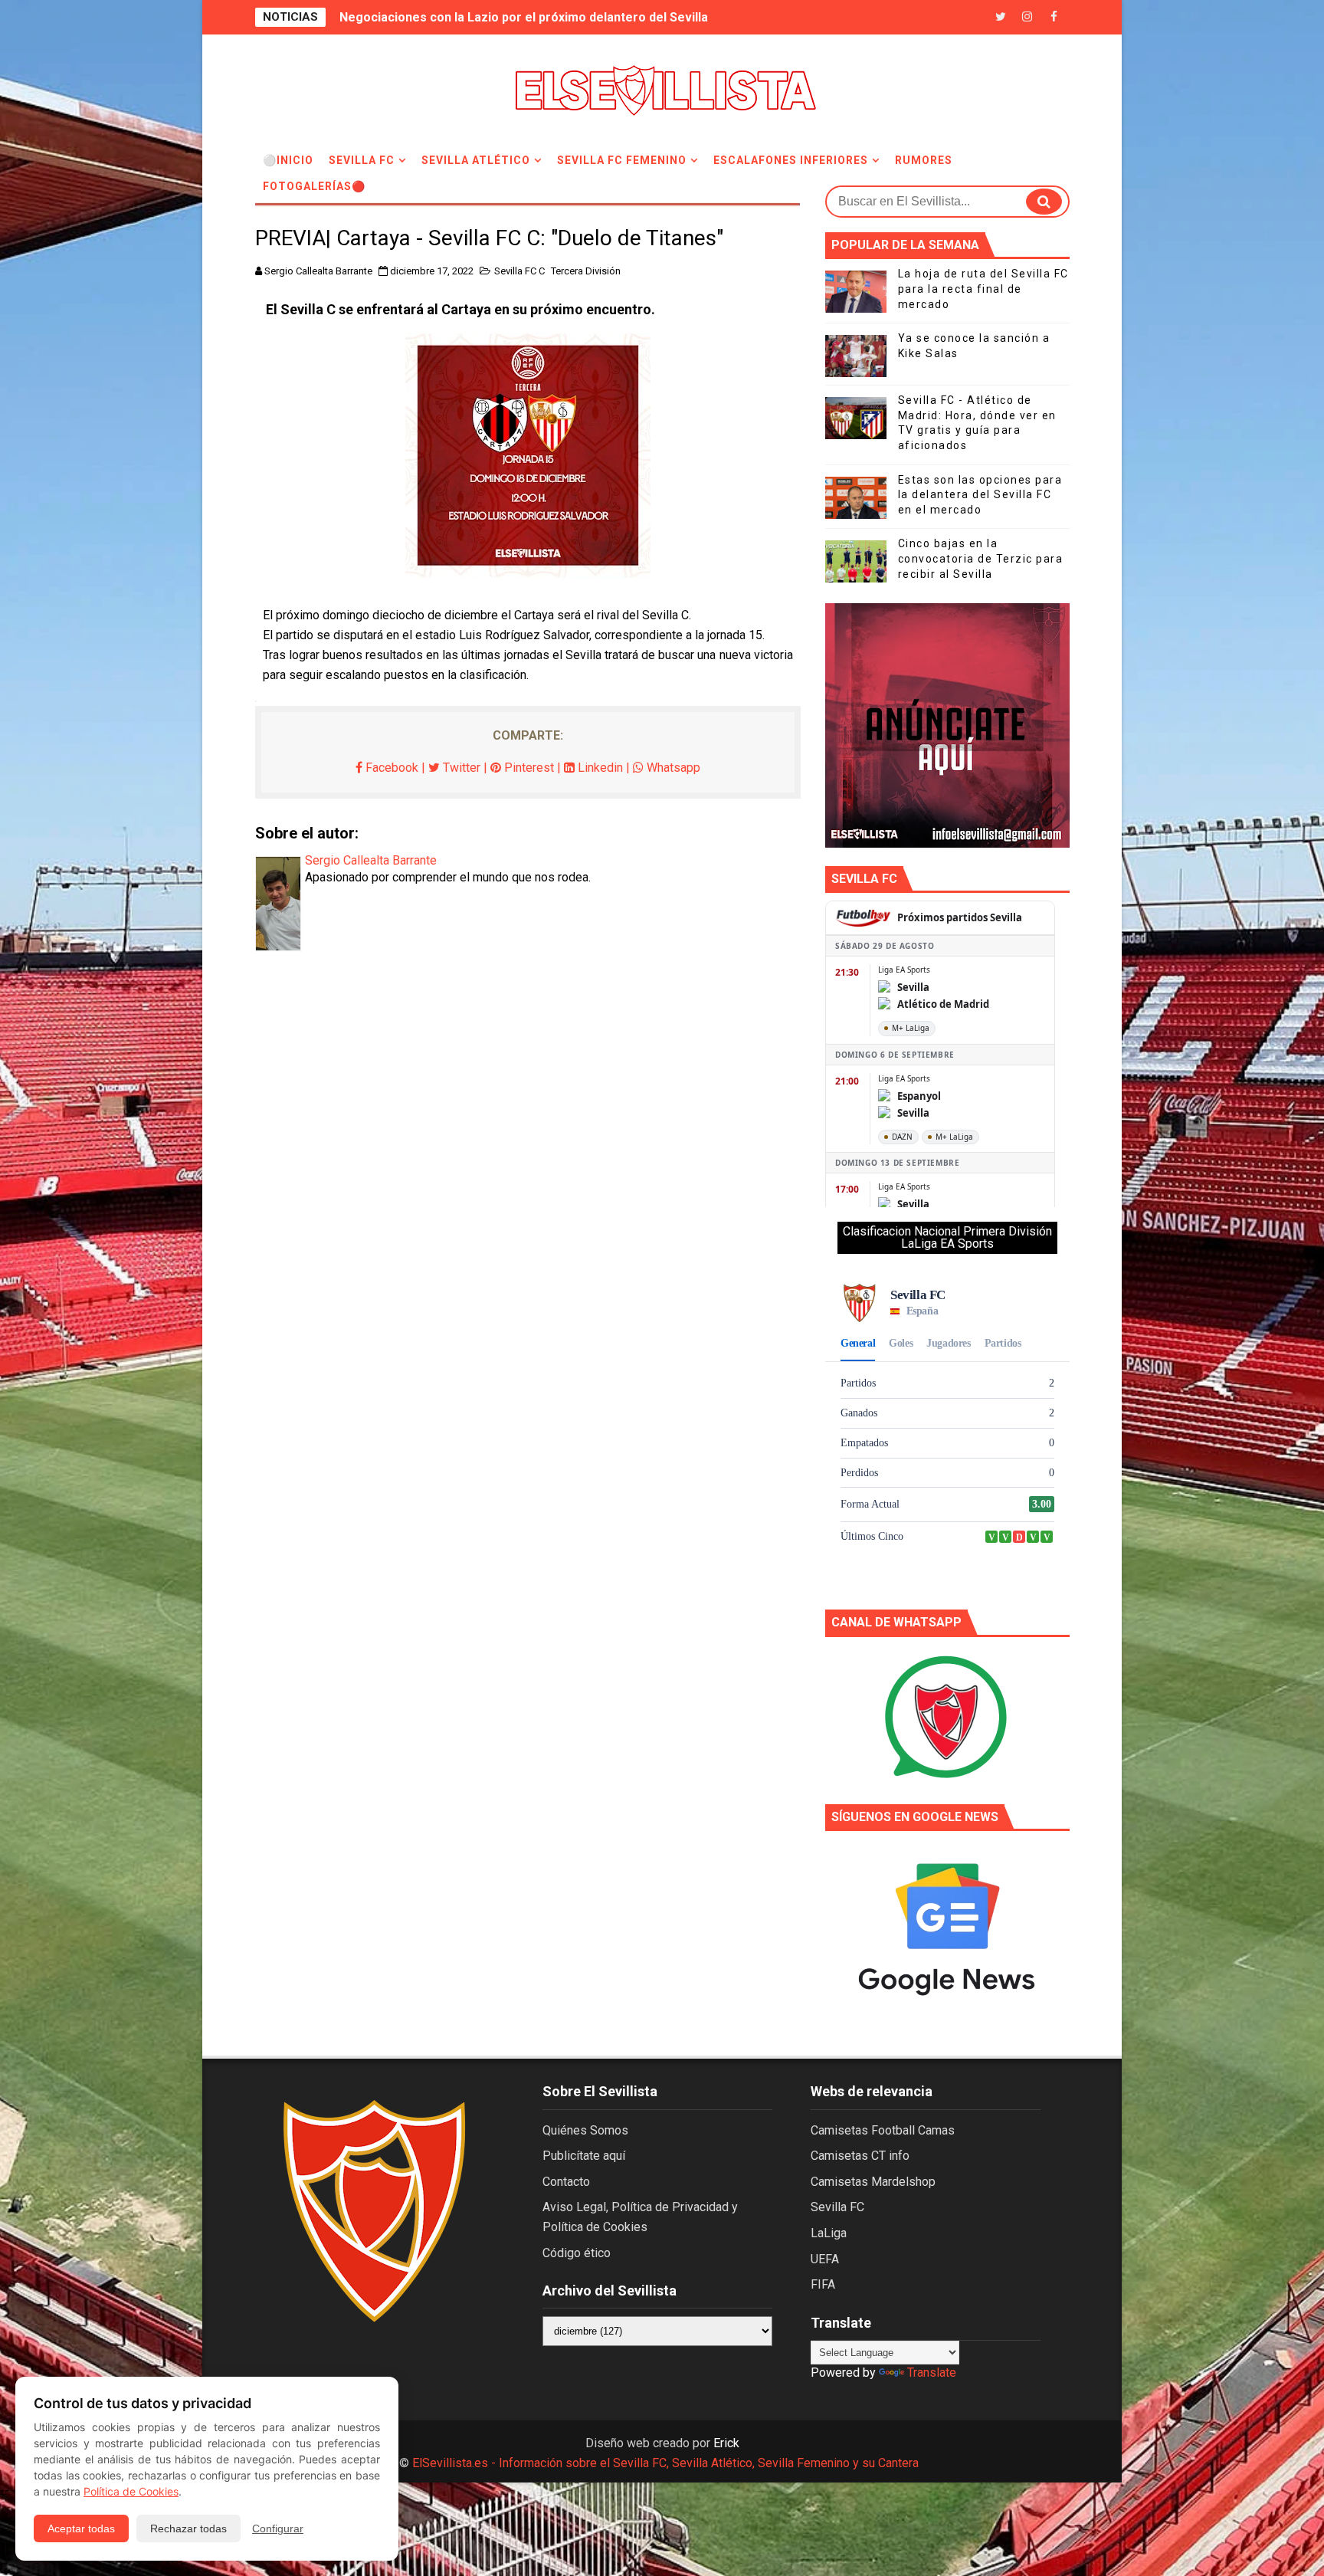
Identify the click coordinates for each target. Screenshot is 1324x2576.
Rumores (924, 160)
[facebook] (1054, 17)
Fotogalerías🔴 (314, 186)
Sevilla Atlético (476, 160)
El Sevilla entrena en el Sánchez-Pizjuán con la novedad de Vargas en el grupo (566, 17)
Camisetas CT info (860, 2156)
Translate (932, 2373)
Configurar (278, 2528)
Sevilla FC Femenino (622, 160)
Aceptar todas (81, 2528)
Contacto (566, 2182)
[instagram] (1027, 17)
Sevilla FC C (519, 271)
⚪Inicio (288, 160)
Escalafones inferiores (791, 160)
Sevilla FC (362, 160)
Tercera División (586, 271)
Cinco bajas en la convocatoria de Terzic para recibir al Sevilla (981, 558)
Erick (726, 2443)
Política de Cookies (131, 2491)
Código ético (577, 2253)
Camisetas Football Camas (883, 2130)
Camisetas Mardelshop (873, 2182)
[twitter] (1001, 17)
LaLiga (829, 2233)
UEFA (825, 2259)
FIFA (823, 2284)
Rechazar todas (188, 2528)
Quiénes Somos (585, 2130)
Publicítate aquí (584, 2156)
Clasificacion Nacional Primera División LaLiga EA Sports (947, 1237)
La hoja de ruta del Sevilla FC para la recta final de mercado (983, 289)
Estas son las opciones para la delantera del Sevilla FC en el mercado (980, 495)
